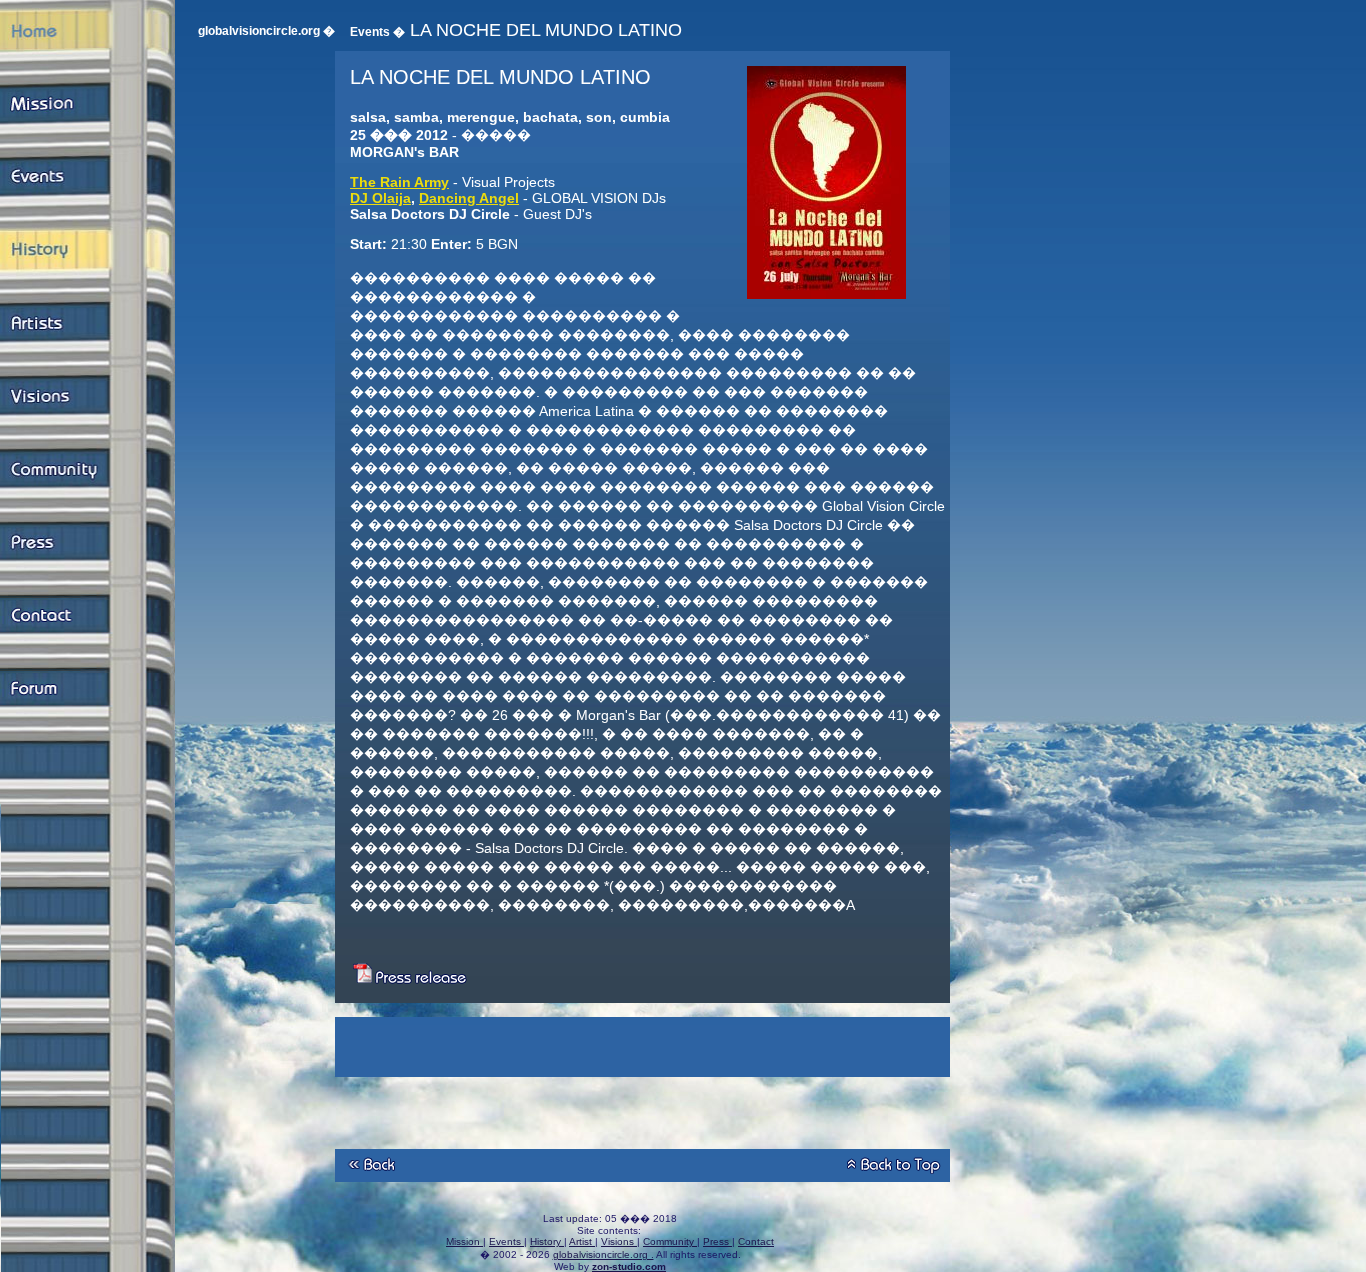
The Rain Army (399, 182)
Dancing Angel (469, 198)
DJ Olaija (380, 198)
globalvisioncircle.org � (266, 31)
